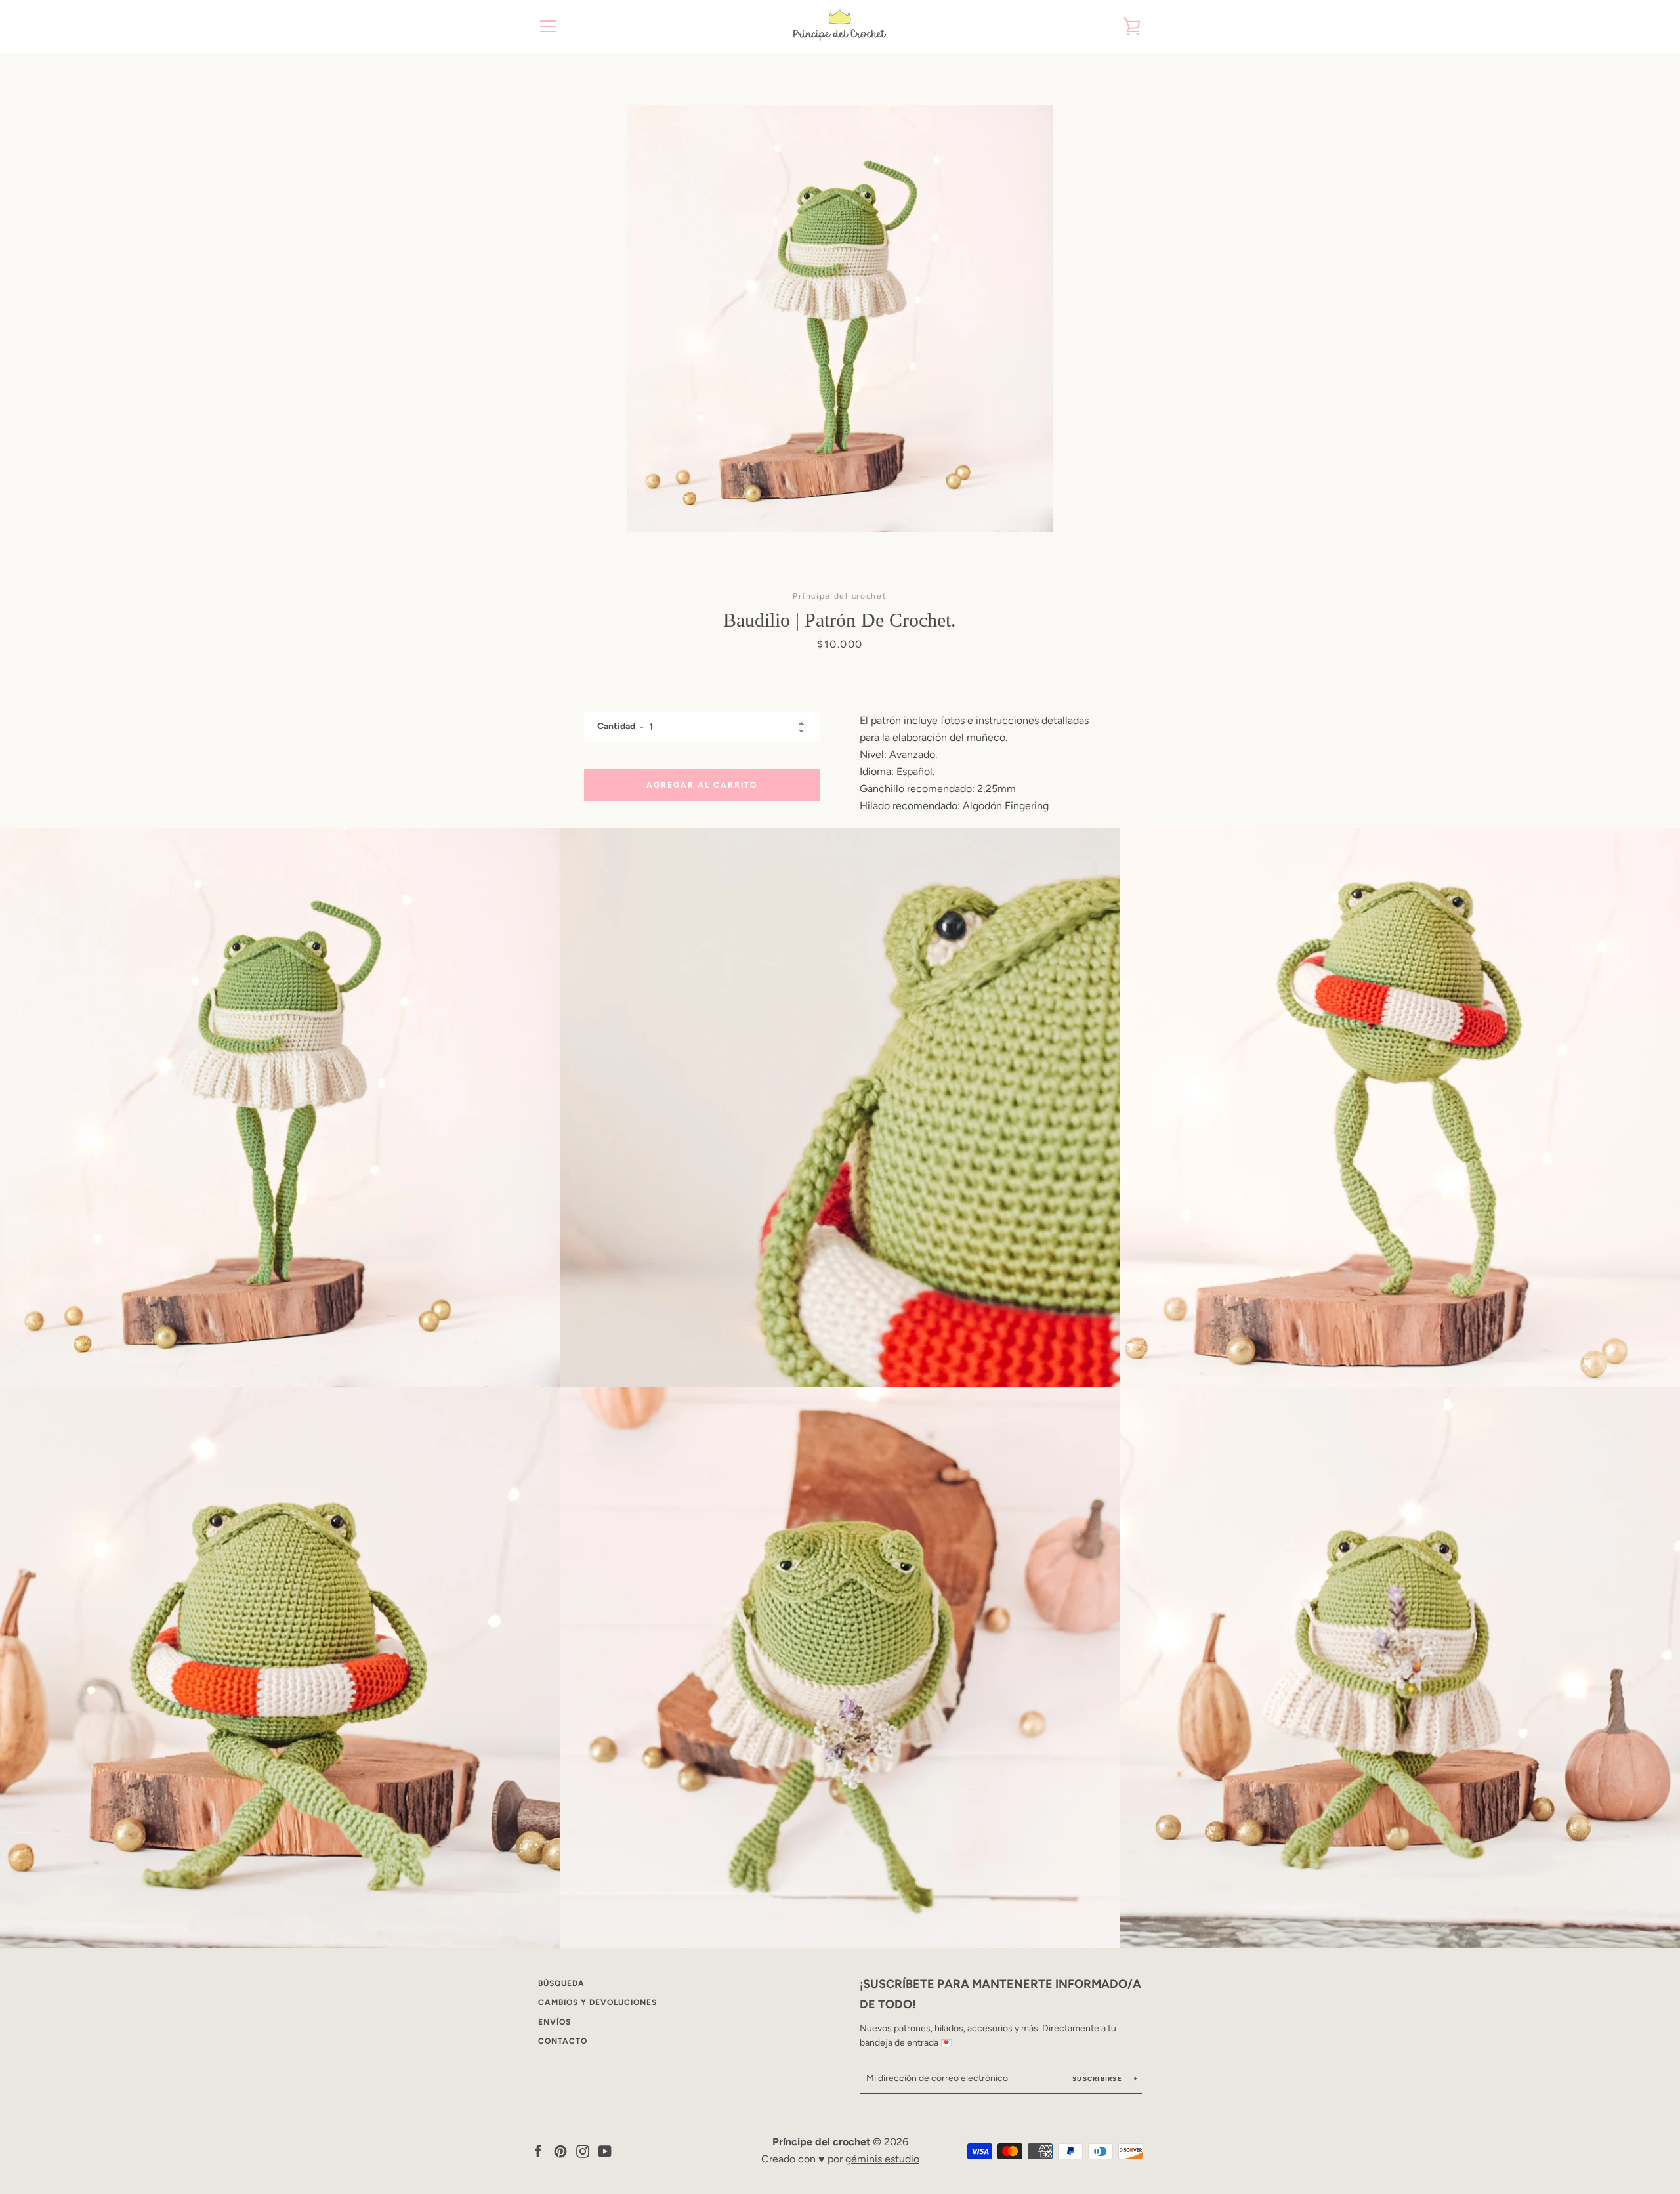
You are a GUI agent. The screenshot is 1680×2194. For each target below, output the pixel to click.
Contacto (563, 2041)
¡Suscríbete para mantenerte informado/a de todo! (1000, 1994)
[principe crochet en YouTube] (605, 2150)
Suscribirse (1098, 2079)
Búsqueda (561, 1983)
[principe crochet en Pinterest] (560, 2150)
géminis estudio (882, 2159)
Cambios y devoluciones (598, 2002)
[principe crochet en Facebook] (538, 2150)
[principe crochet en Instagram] (583, 2150)
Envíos (555, 2022)
